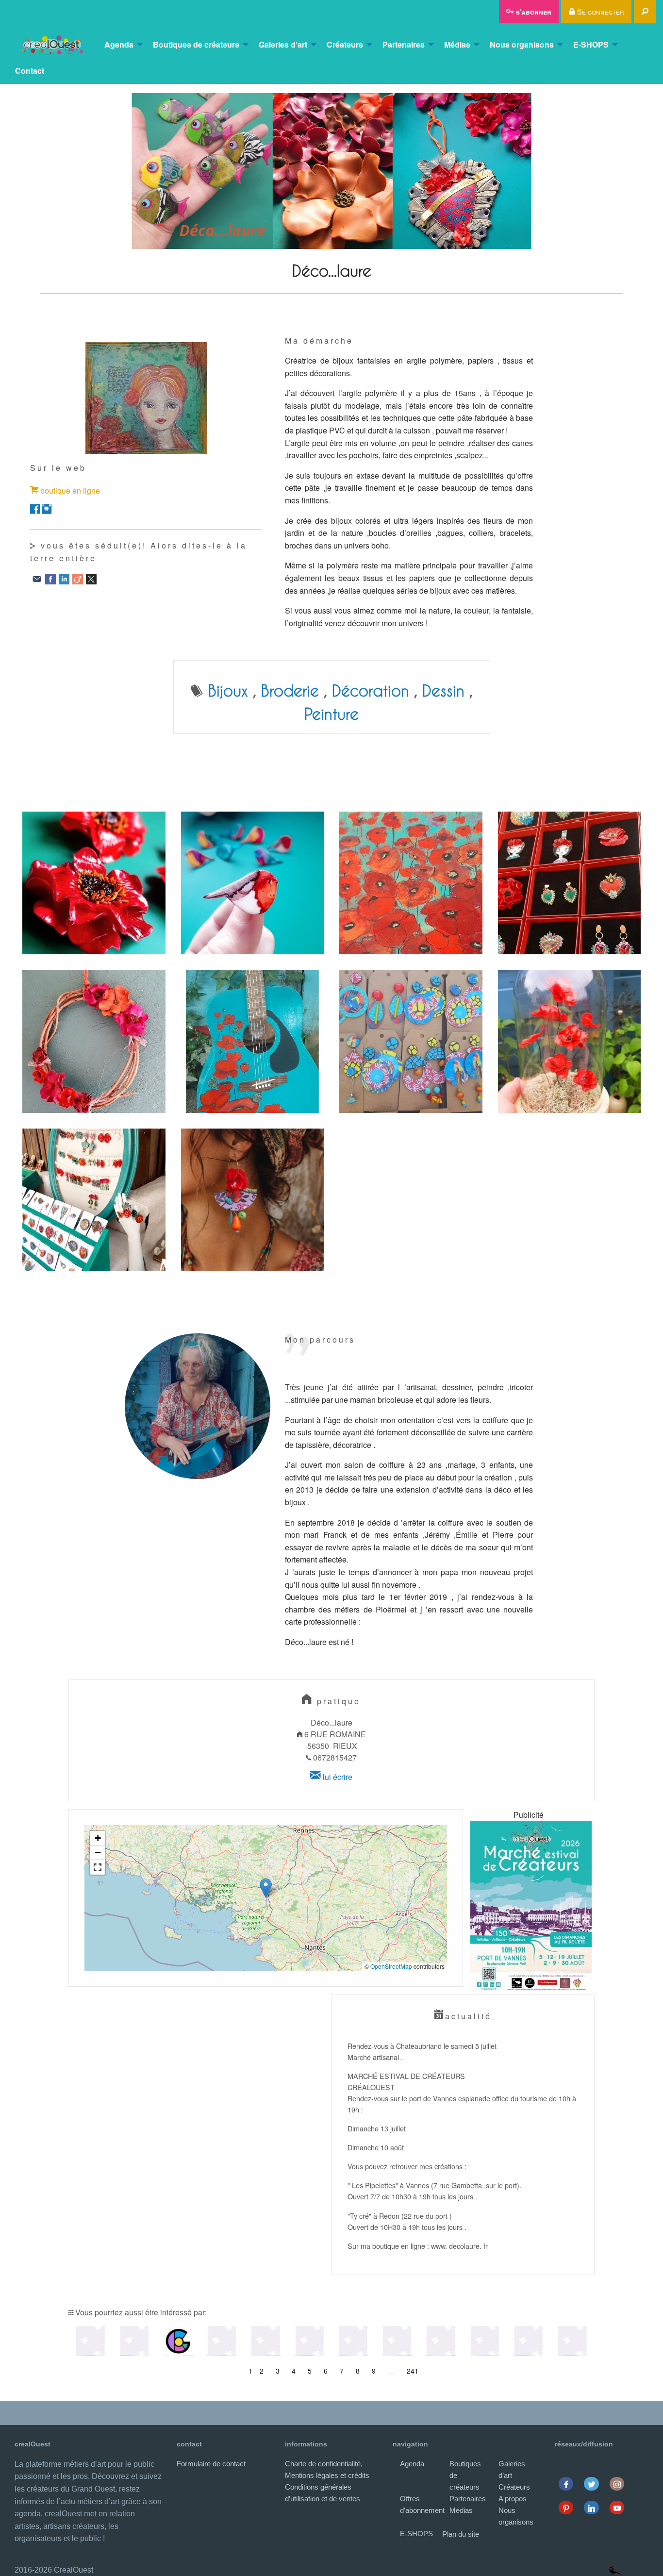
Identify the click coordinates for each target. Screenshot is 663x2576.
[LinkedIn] (64, 578)
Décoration (371, 690)
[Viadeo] (78, 578)
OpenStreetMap (391, 1966)
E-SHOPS (591, 44)
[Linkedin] (591, 2507)
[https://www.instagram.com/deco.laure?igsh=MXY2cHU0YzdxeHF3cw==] (47, 508)
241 (413, 2371)
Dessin (443, 690)
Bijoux (228, 690)
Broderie (290, 690)
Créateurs (345, 44)
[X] (91, 578)
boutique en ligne (70, 490)
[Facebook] (50, 578)
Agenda (119, 44)
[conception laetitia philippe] (615, 2570)
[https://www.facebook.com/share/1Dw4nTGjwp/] (35, 508)
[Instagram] (617, 2484)
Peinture (331, 714)
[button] (266, 1888)
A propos (513, 2499)
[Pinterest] (566, 2507)
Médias (457, 44)
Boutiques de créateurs (196, 44)
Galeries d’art (283, 44)
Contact (30, 71)
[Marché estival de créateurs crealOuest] (531, 1906)
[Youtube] (617, 2507)
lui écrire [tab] (337, 1777)
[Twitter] (591, 2484)
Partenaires (404, 44)
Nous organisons (522, 44)
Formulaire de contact (211, 2464)
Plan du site (461, 2534)
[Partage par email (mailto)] (37, 578)
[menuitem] (52, 45)
